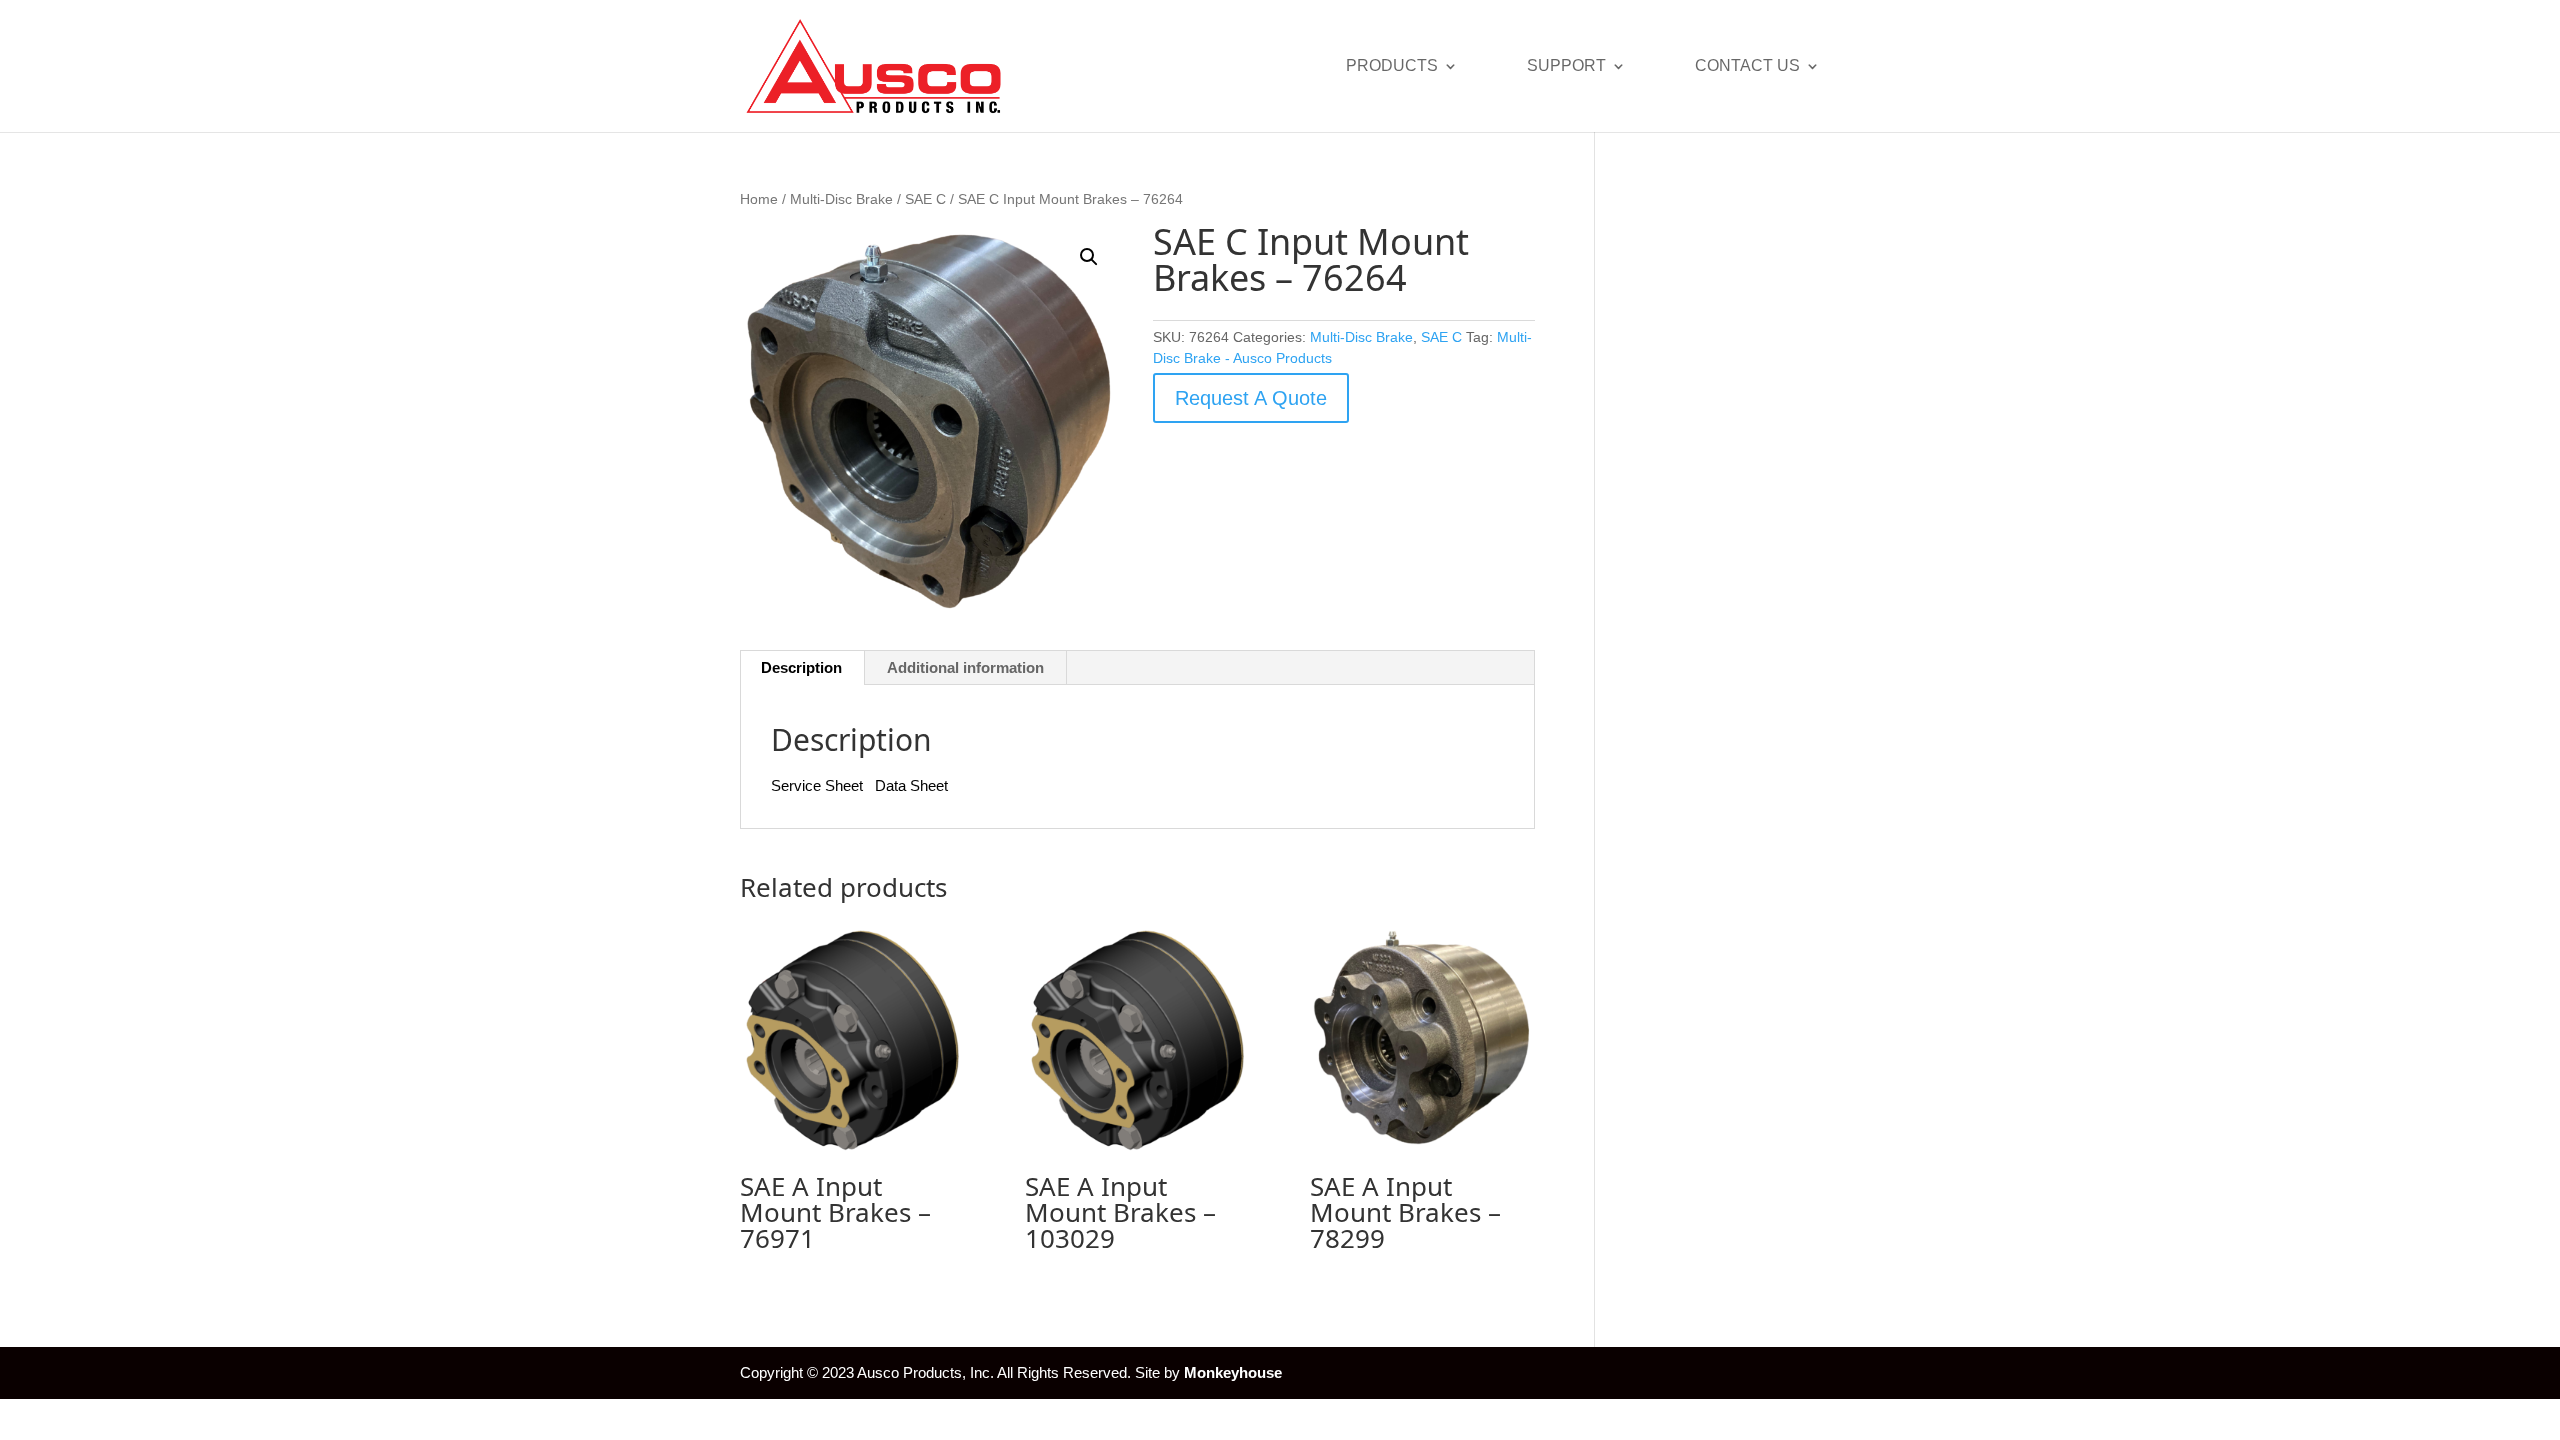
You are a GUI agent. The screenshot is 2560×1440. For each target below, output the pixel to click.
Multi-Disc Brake (841, 199)
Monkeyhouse (1233, 1372)
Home (759, 199)
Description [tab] (801, 667)
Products (1392, 66)
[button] (1089, 257)
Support (1566, 66)
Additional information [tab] (965, 667)
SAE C (925, 199)
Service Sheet (817, 785)
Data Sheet (911, 785)
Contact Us (1747, 66)
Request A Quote (1251, 398)
